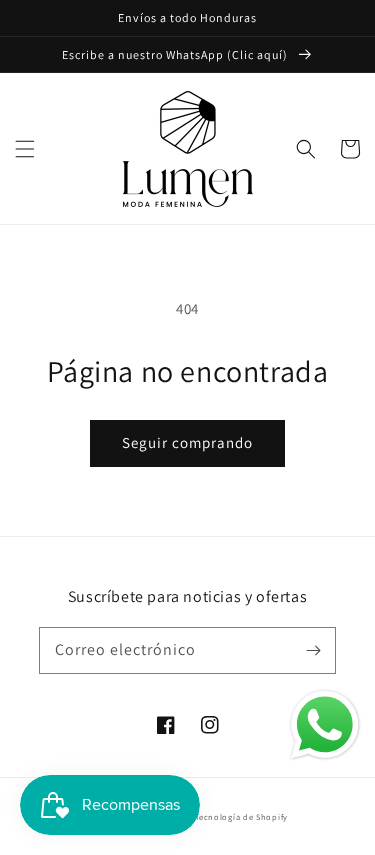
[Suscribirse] (313, 650)
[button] (25, 149)
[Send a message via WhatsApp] (325, 725)
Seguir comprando (187, 442)
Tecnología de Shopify (241, 816)
